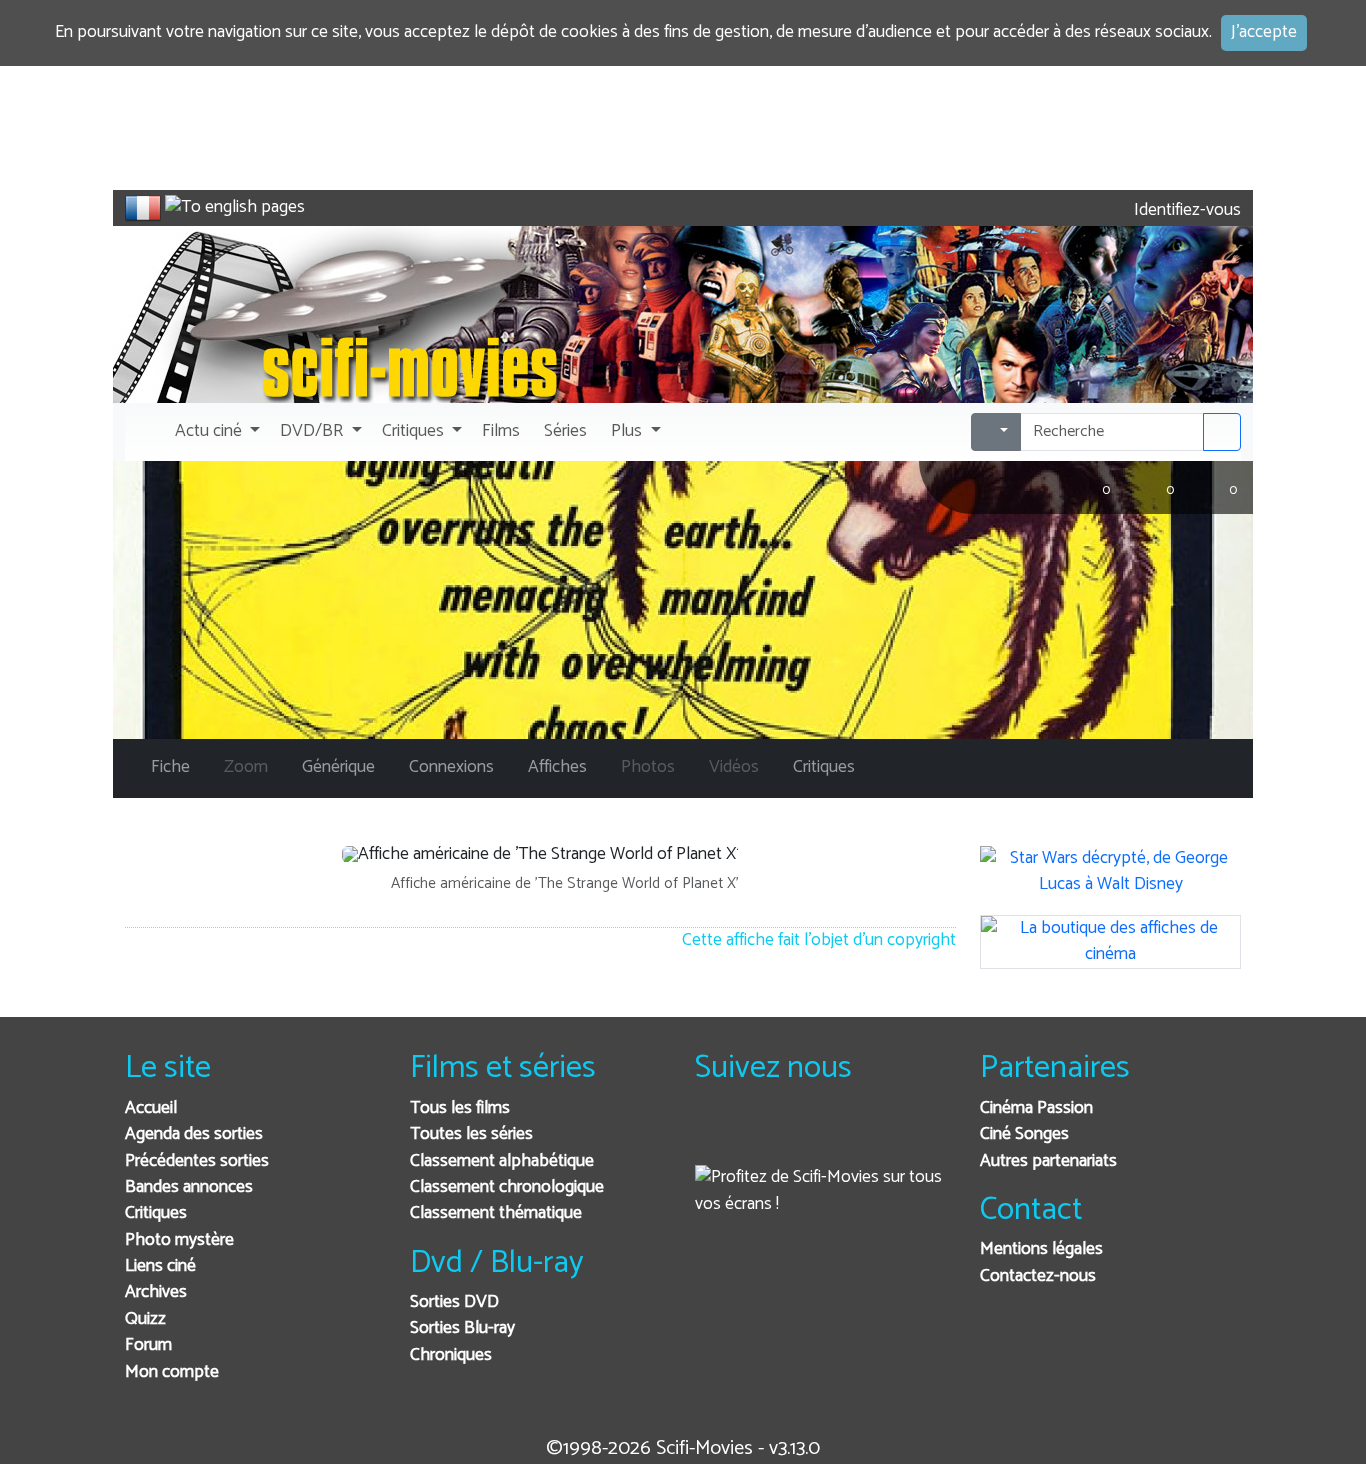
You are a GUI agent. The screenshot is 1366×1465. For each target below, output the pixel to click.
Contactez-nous (1038, 1276)
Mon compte (172, 1372)
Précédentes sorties (197, 1161)
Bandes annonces (189, 1187)
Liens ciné (160, 1266)
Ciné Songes (1024, 1134)
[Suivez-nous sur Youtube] (813, 1135)
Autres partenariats (1048, 1161)
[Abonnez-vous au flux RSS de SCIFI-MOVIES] (862, 1135)
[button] (215, 432)
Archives (156, 1292)
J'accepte (1264, 32)
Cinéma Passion (1036, 1108)
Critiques (156, 1213)
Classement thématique (496, 1213)
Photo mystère (179, 1240)
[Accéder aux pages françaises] (143, 208)
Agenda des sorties (194, 1134)
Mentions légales (1041, 1249)
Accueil (151, 1108)
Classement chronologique (507, 1187)
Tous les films (460, 1108)
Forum (148, 1345)
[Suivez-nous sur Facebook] (715, 1135)
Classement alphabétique (502, 1161)
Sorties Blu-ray (462, 1328)
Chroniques (451, 1355)
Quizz (145, 1319)
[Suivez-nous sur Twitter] (764, 1135)
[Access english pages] (235, 208)
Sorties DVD (454, 1302)
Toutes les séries (471, 1134)
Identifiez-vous (1185, 210)
